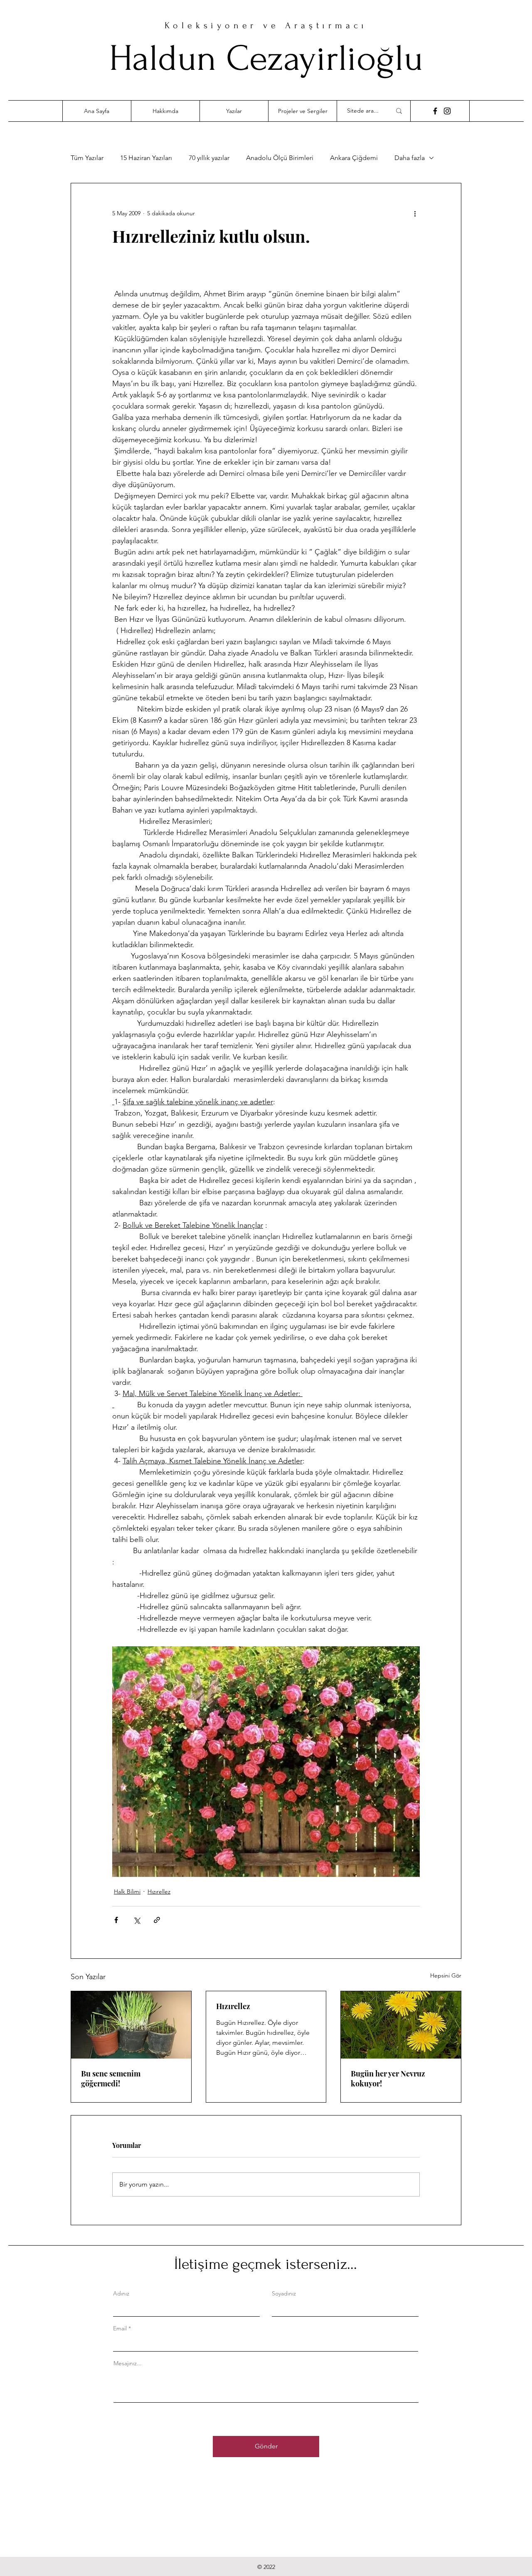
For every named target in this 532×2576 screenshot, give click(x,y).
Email (120, 2328)
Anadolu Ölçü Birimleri (280, 158)
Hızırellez (159, 1891)
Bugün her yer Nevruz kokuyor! (388, 2079)
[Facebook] (435, 111)
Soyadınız (284, 2293)
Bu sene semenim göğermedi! (111, 2079)
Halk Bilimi (127, 1891)
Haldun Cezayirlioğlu (266, 58)
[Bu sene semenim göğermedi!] (131, 2025)
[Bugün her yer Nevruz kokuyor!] (401, 2025)
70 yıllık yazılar (209, 158)
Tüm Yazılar (87, 158)
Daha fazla (410, 158)
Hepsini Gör (446, 1975)
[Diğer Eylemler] (415, 213)
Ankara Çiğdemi (354, 158)
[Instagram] (447, 111)
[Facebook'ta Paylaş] (116, 1920)
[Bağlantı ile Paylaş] (157, 1920)
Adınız (121, 2293)
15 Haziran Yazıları (146, 158)
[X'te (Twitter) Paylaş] (137, 1920)
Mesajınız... (128, 2363)
